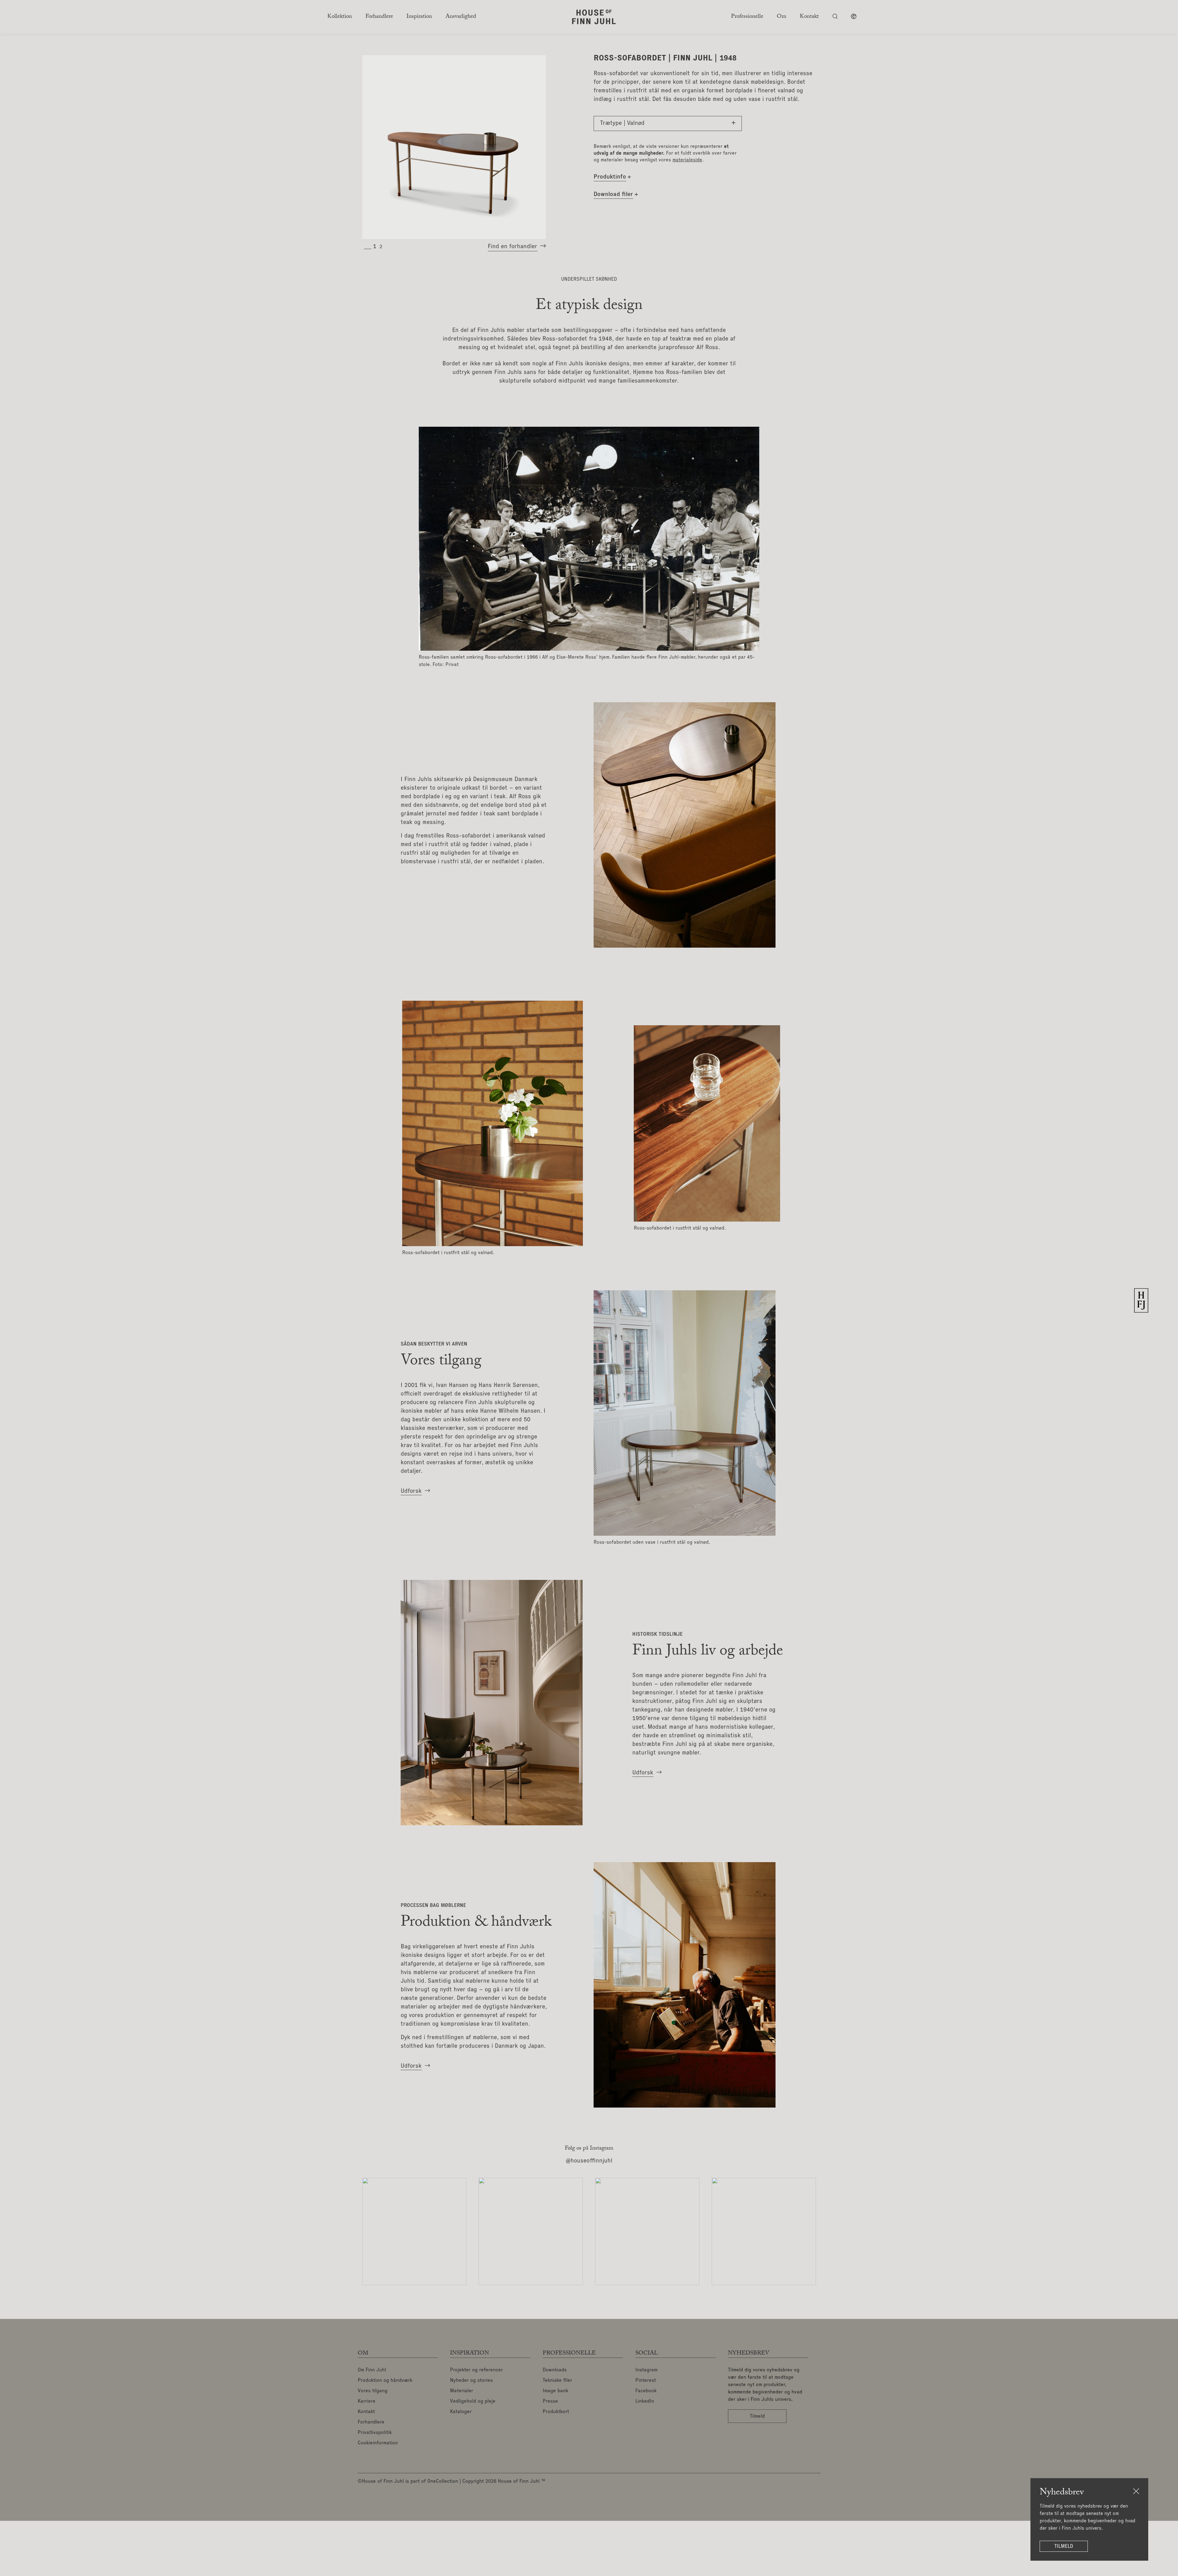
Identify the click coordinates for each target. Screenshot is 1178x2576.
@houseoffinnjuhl (589, 2161)
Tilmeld (1064, 2546)
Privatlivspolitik (375, 2433)
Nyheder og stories (471, 2381)
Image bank (555, 2391)
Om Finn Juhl (372, 2370)
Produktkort (556, 2412)
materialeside (687, 160)
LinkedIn (645, 2401)
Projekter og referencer (476, 2370)
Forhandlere (371, 2422)
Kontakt (366, 2412)
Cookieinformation (378, 2443)
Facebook (646, 2391)
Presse (550, 2401)
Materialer (462, 2391)
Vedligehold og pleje (473, 2401)
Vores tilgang (373, 2391)
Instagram (646, 2370)
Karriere (367, 2401)
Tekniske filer (557, 2381)
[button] (375, 247)
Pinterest (646, 2381)
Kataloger (461, 2412)
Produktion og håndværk (385, 2381)
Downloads (555, 2370)
